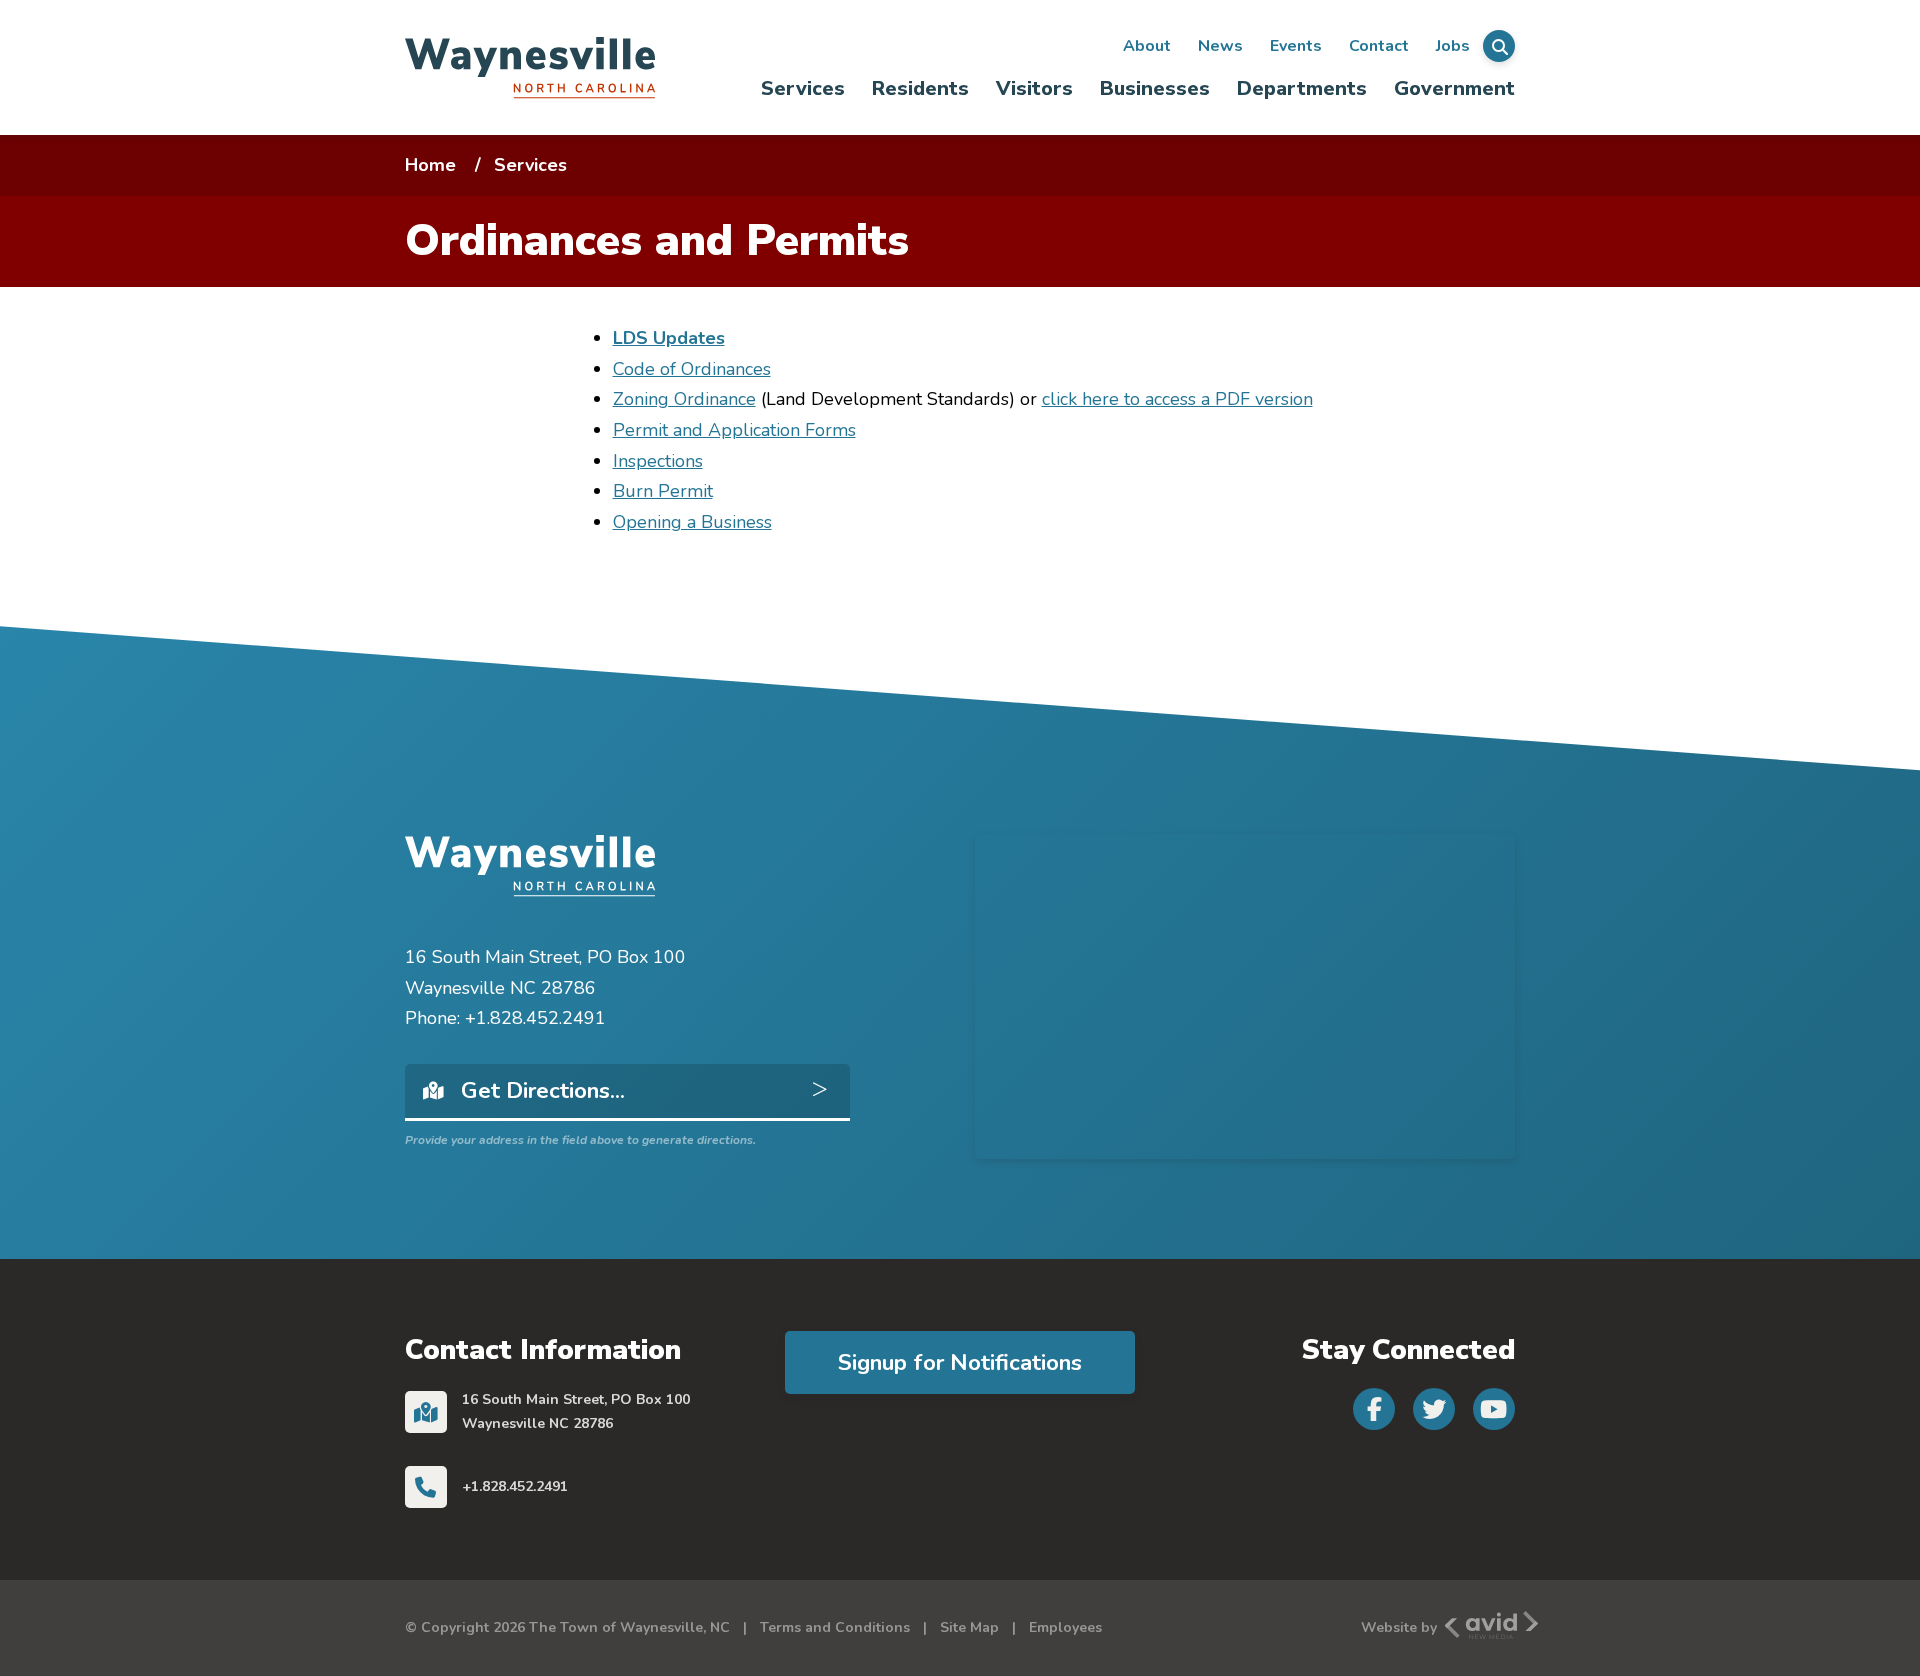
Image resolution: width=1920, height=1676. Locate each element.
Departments (1302, 88)
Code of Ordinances (692, 369)
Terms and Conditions (835, 1627)
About (1147, 46)
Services (803, 88)
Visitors (1034, 88)
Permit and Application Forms (734, 430)
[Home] (530, 67)
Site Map (969, 1627)
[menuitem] (803, 88)
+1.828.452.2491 (515, 1486)
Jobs (1453, 46)
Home (430, 165)
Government (1454, 88)
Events (1296, 46)
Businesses (1155, 88)
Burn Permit (663, 491)
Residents (920, 88)
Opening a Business (692, 522)
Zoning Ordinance (684, 399)
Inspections (658, 461)
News (1220, 46)
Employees (1065, 1627)
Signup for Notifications (960, 1362)
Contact (1379, 46)
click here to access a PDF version (1177, 399)
